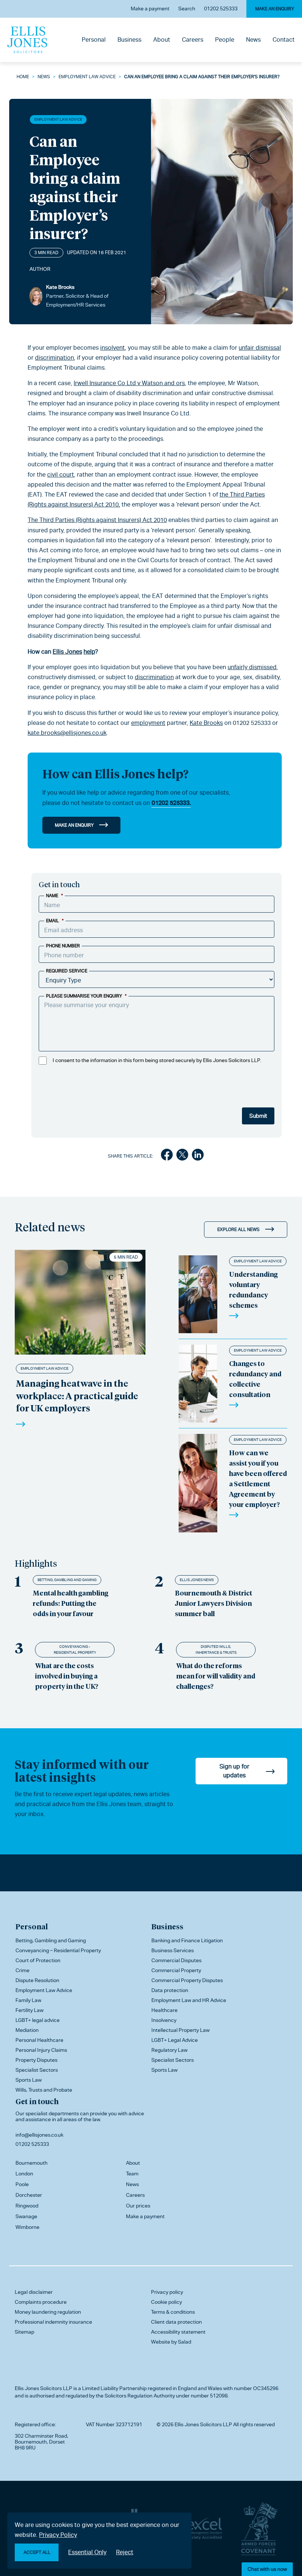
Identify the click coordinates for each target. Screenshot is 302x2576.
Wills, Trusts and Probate (44, 2090)
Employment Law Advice (87, 77)
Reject (125, 2552)
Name (55, 896)
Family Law (28, 2000)
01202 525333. (171, 803)
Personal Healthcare (39, 2040)
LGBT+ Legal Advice (175, 2040)
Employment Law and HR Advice (189, 2000)
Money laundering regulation (48, 2312)
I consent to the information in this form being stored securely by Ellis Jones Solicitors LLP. (157, 1060)
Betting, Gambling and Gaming (67, 1580)
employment (148, 723)
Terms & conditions (173, 2312)
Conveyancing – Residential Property (58, 1950)
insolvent (113, 348)
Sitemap (24, 2332)
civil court (61, 475)
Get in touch (37, 2101)
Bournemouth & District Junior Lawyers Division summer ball (214, 1603)
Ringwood (27, 2206)
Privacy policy (167, 2292)
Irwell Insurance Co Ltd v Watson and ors (129, 383)
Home (23, 77)
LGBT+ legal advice (38, 2020)
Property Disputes (36, 2060)
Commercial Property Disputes (187, 1980)
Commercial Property (176, 1970)
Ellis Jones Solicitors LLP (43, 2388)
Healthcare (164, 2010)
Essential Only (87, 2552)
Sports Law (29, 2080)
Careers (193, 40)
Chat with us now (267, 2569)
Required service (67, 971)
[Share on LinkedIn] (198, 1156)
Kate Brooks (206, 723)
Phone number (63, 946)
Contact (284, 40)
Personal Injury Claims (41, 2050)
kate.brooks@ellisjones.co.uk (67, 733)
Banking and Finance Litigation (187, 1940)
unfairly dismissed (252, 667)
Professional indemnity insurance (53, 2322)
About (162, 40)
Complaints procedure (41, 2302)
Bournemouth (31, 2163)
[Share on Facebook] (167, 1156)
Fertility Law (29, 2010)
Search (187, 8)
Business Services (173, 1950)
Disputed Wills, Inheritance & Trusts (216, 1650)
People (225, 40)
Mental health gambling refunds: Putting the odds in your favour (71, 1603)
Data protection (170, 1990)
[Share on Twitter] (182, 1156)
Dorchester (29, 2195)
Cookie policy (166, 2302)
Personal (94, 40)
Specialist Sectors (37, 2070)
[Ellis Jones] (27, 40)
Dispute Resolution (37, 1980)
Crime (22, 1970)
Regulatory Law (169, 2050)
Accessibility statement (178, 2332)
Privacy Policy (58, 2535)
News (253, 40)
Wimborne (27, 2227)
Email (55, 921)
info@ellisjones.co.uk (39, 2135)
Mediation (27, 2030)
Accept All (37, 2552)
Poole (22, 2184)
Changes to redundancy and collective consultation (255, 1379)
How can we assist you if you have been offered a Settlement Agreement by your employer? (258, 1478)
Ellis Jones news (197, 1580)
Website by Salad (171, 2342)
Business (129, 40)
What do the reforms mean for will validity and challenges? (216, 1676)
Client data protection (176, 2322)
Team (132, 2174)
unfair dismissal (260, 348)
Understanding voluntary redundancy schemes (253, 1289)
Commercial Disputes (176, 1960)
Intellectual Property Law (180, 2030)
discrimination (55, 358)
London (24, 2174)
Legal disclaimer (34, 2292)
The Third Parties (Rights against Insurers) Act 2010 (97, 520)
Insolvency (164, 2020)
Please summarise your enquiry (86, 996)
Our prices (138, 2206)
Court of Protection (38, 1960)
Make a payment (150, 8)
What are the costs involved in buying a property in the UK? (67, 1676)
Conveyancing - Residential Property (75, 1650)
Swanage (26, 2216)
